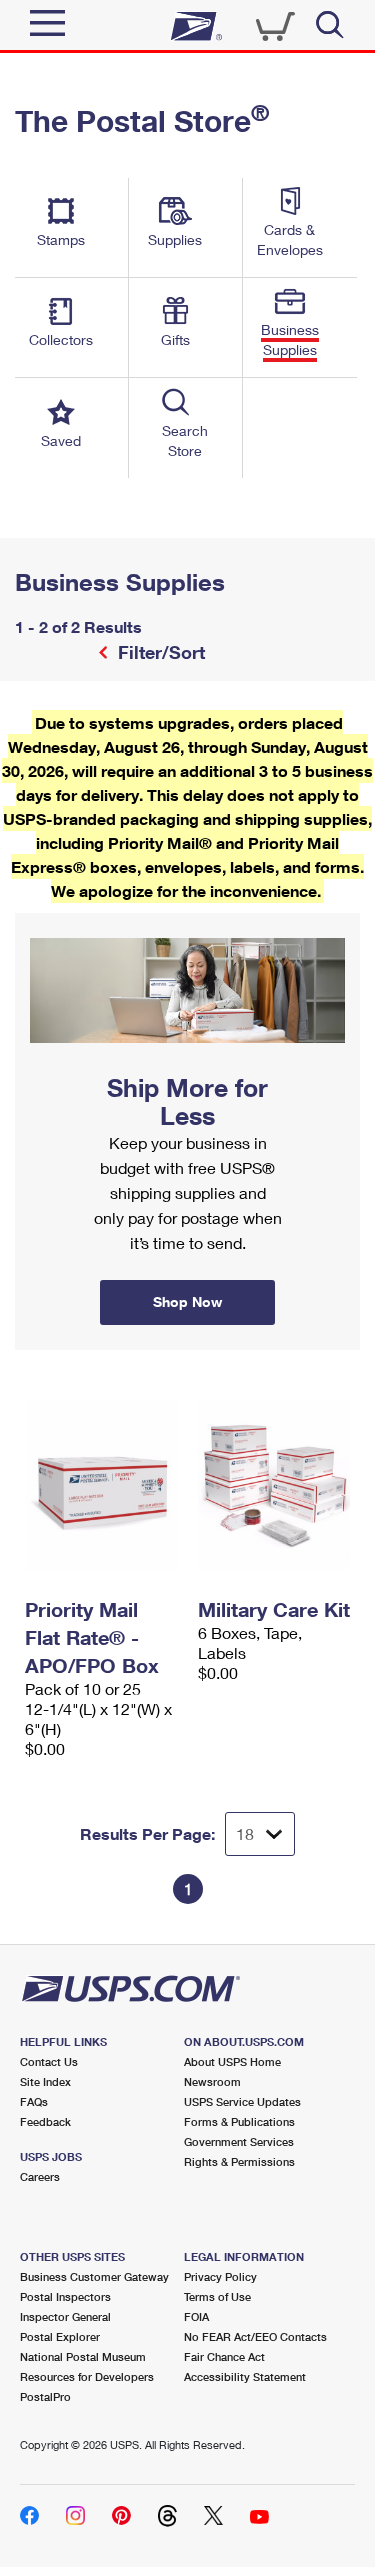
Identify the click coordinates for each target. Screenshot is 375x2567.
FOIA (196, 2316)
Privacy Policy (220, 2276)
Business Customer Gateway (94, 2276)
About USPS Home (232, 2061)
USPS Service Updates (242, 2101)
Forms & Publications (239, 2121)
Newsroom (212, 2081)
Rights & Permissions (239, 2161)
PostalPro (45, 2396)
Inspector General (65, 2316)
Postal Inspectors (65, 2296)
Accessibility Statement (245, 2376)
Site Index (45, 2081)
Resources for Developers (87, 2376)
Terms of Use (217, 2296)
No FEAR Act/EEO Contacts (255, 2336)
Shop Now (39, 920)
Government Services (239, 2141)
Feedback (45, 2121)
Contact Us (49, 2061)
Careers (40, 2176)
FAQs (34, 2101)
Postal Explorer (60, 2336)
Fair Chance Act (224, 2356)
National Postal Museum (83, 2356)
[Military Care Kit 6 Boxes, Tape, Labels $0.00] (274, 1485)
